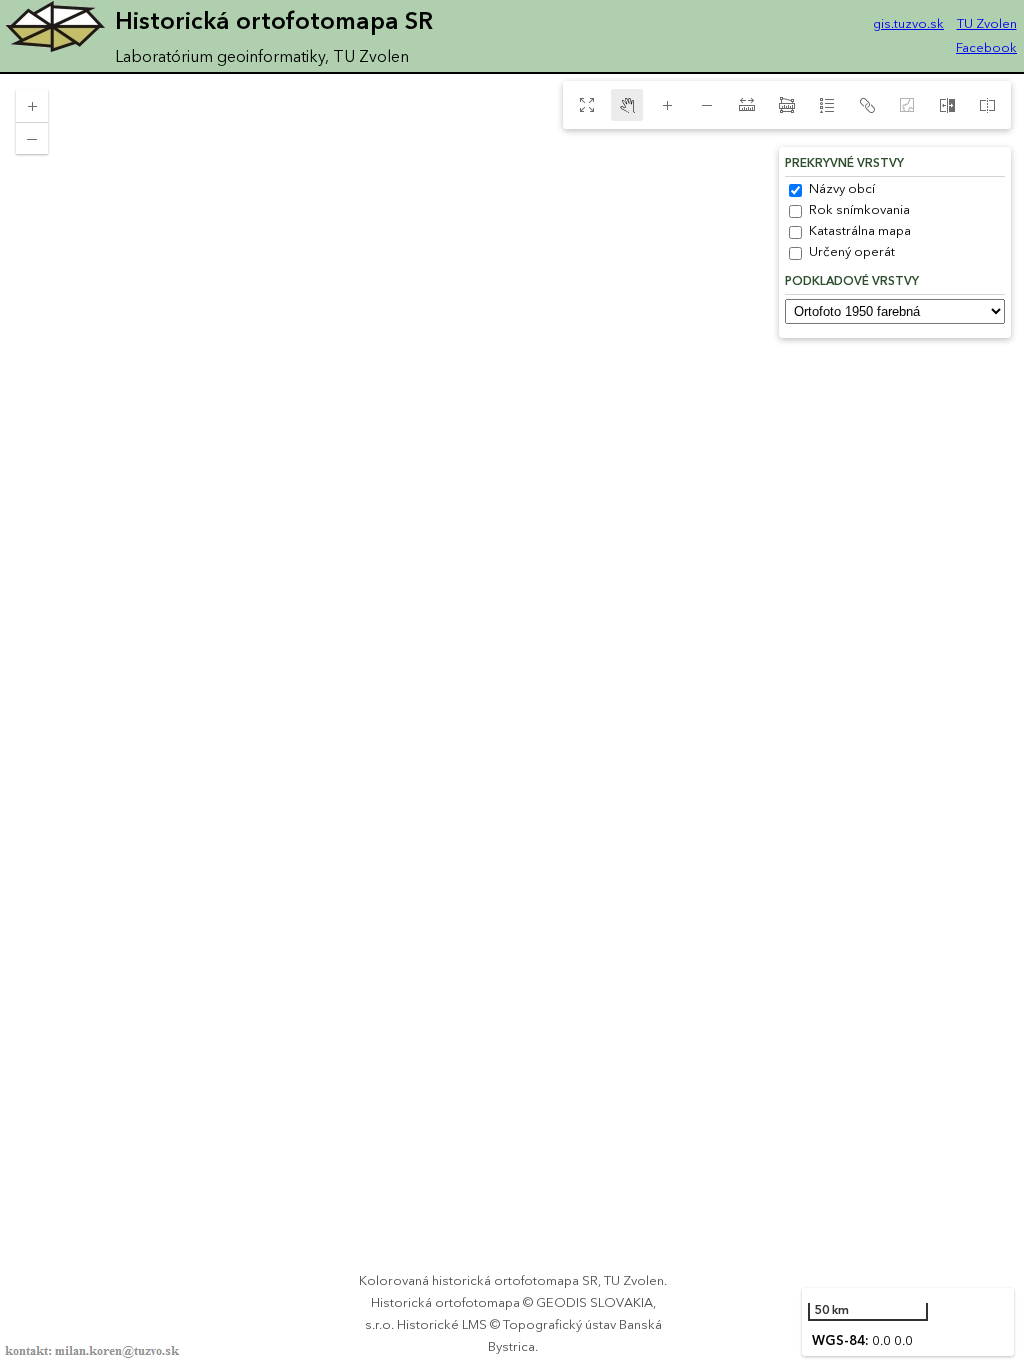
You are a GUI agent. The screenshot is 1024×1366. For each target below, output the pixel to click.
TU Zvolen (987, 24)
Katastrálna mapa (860, 231)
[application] (512, 720)
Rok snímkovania (859, 210)
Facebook (986, 48)
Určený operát (852, 252)
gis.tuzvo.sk (908, 24)
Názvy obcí (842, 189)
